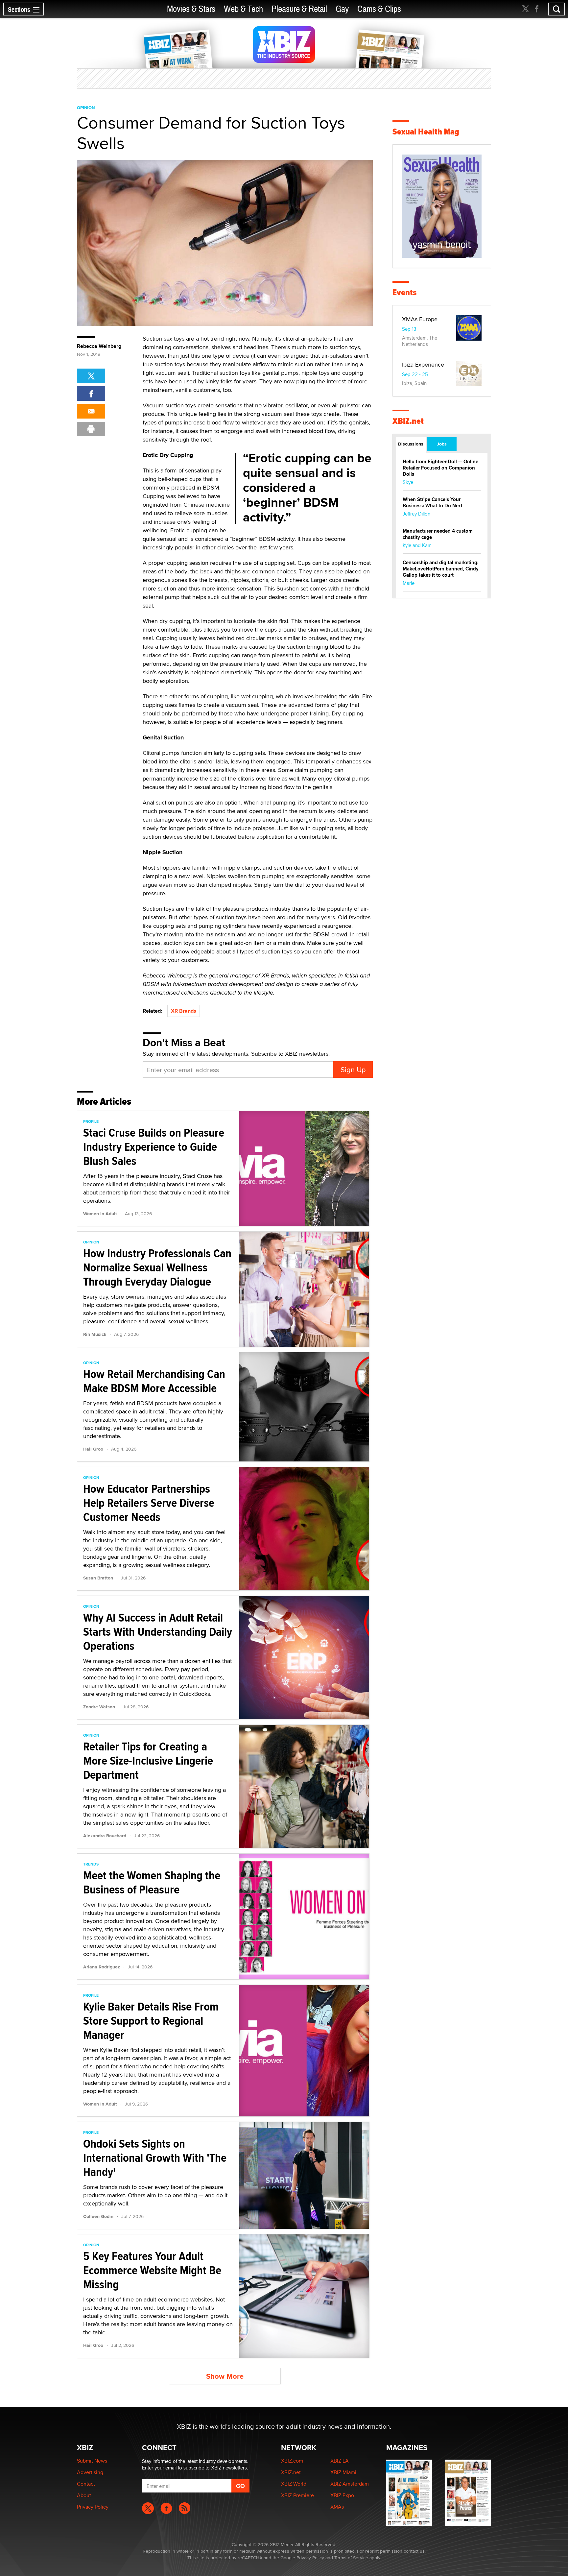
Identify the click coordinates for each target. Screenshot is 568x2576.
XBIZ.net (408, 421)
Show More (225, 2376)
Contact (86, 2484)
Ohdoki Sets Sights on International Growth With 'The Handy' (155, 2158)
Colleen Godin (98, 2216)
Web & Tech (243, 9)
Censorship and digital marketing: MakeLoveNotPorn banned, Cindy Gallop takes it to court (441, 569)
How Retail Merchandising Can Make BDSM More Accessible (154, 1381)
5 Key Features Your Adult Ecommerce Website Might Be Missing (152, 2270)
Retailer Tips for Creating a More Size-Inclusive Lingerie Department (148, 1761)
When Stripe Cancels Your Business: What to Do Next (433, 503)
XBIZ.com (292, 2461)
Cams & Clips (379, 9)
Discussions (411, 444)
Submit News (92, 2461)
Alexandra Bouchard (105, 1836)
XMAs (337, 2507)
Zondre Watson (99, 1707)
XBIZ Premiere (297, 2495)
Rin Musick (95, 1334)
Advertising (90, 2472)
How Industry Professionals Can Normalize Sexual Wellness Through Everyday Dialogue (157, 1267)
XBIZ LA (340, 2461)
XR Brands (184, 1011)
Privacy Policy (93, 2507)
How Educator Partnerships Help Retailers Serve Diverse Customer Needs (149, 1503)
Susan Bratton (98, 1578)
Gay (342, 9)
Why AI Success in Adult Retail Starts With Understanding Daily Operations (158, 1632)
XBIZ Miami (343, 2472)
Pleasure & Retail (299, 9)
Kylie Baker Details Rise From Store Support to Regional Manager (151, 2021)
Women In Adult (100, 1214)
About (84, 2495)
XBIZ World (294, 2484)
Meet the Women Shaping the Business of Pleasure (152, 1882)
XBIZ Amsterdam (350, 2484)
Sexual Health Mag (426, 132)
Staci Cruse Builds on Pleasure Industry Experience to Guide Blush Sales (154, 1147)
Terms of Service (351, 2558)
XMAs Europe (420, 319)
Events (404, 292)
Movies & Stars (191, 9)
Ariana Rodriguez (102, 1967)
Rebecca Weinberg (99, 346)
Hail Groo (93, 1449)
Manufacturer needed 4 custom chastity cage (438, 534)
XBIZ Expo (342, 2495)
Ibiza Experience (423, 364)
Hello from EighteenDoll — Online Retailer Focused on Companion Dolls (440, 468)
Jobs (442, 444)
